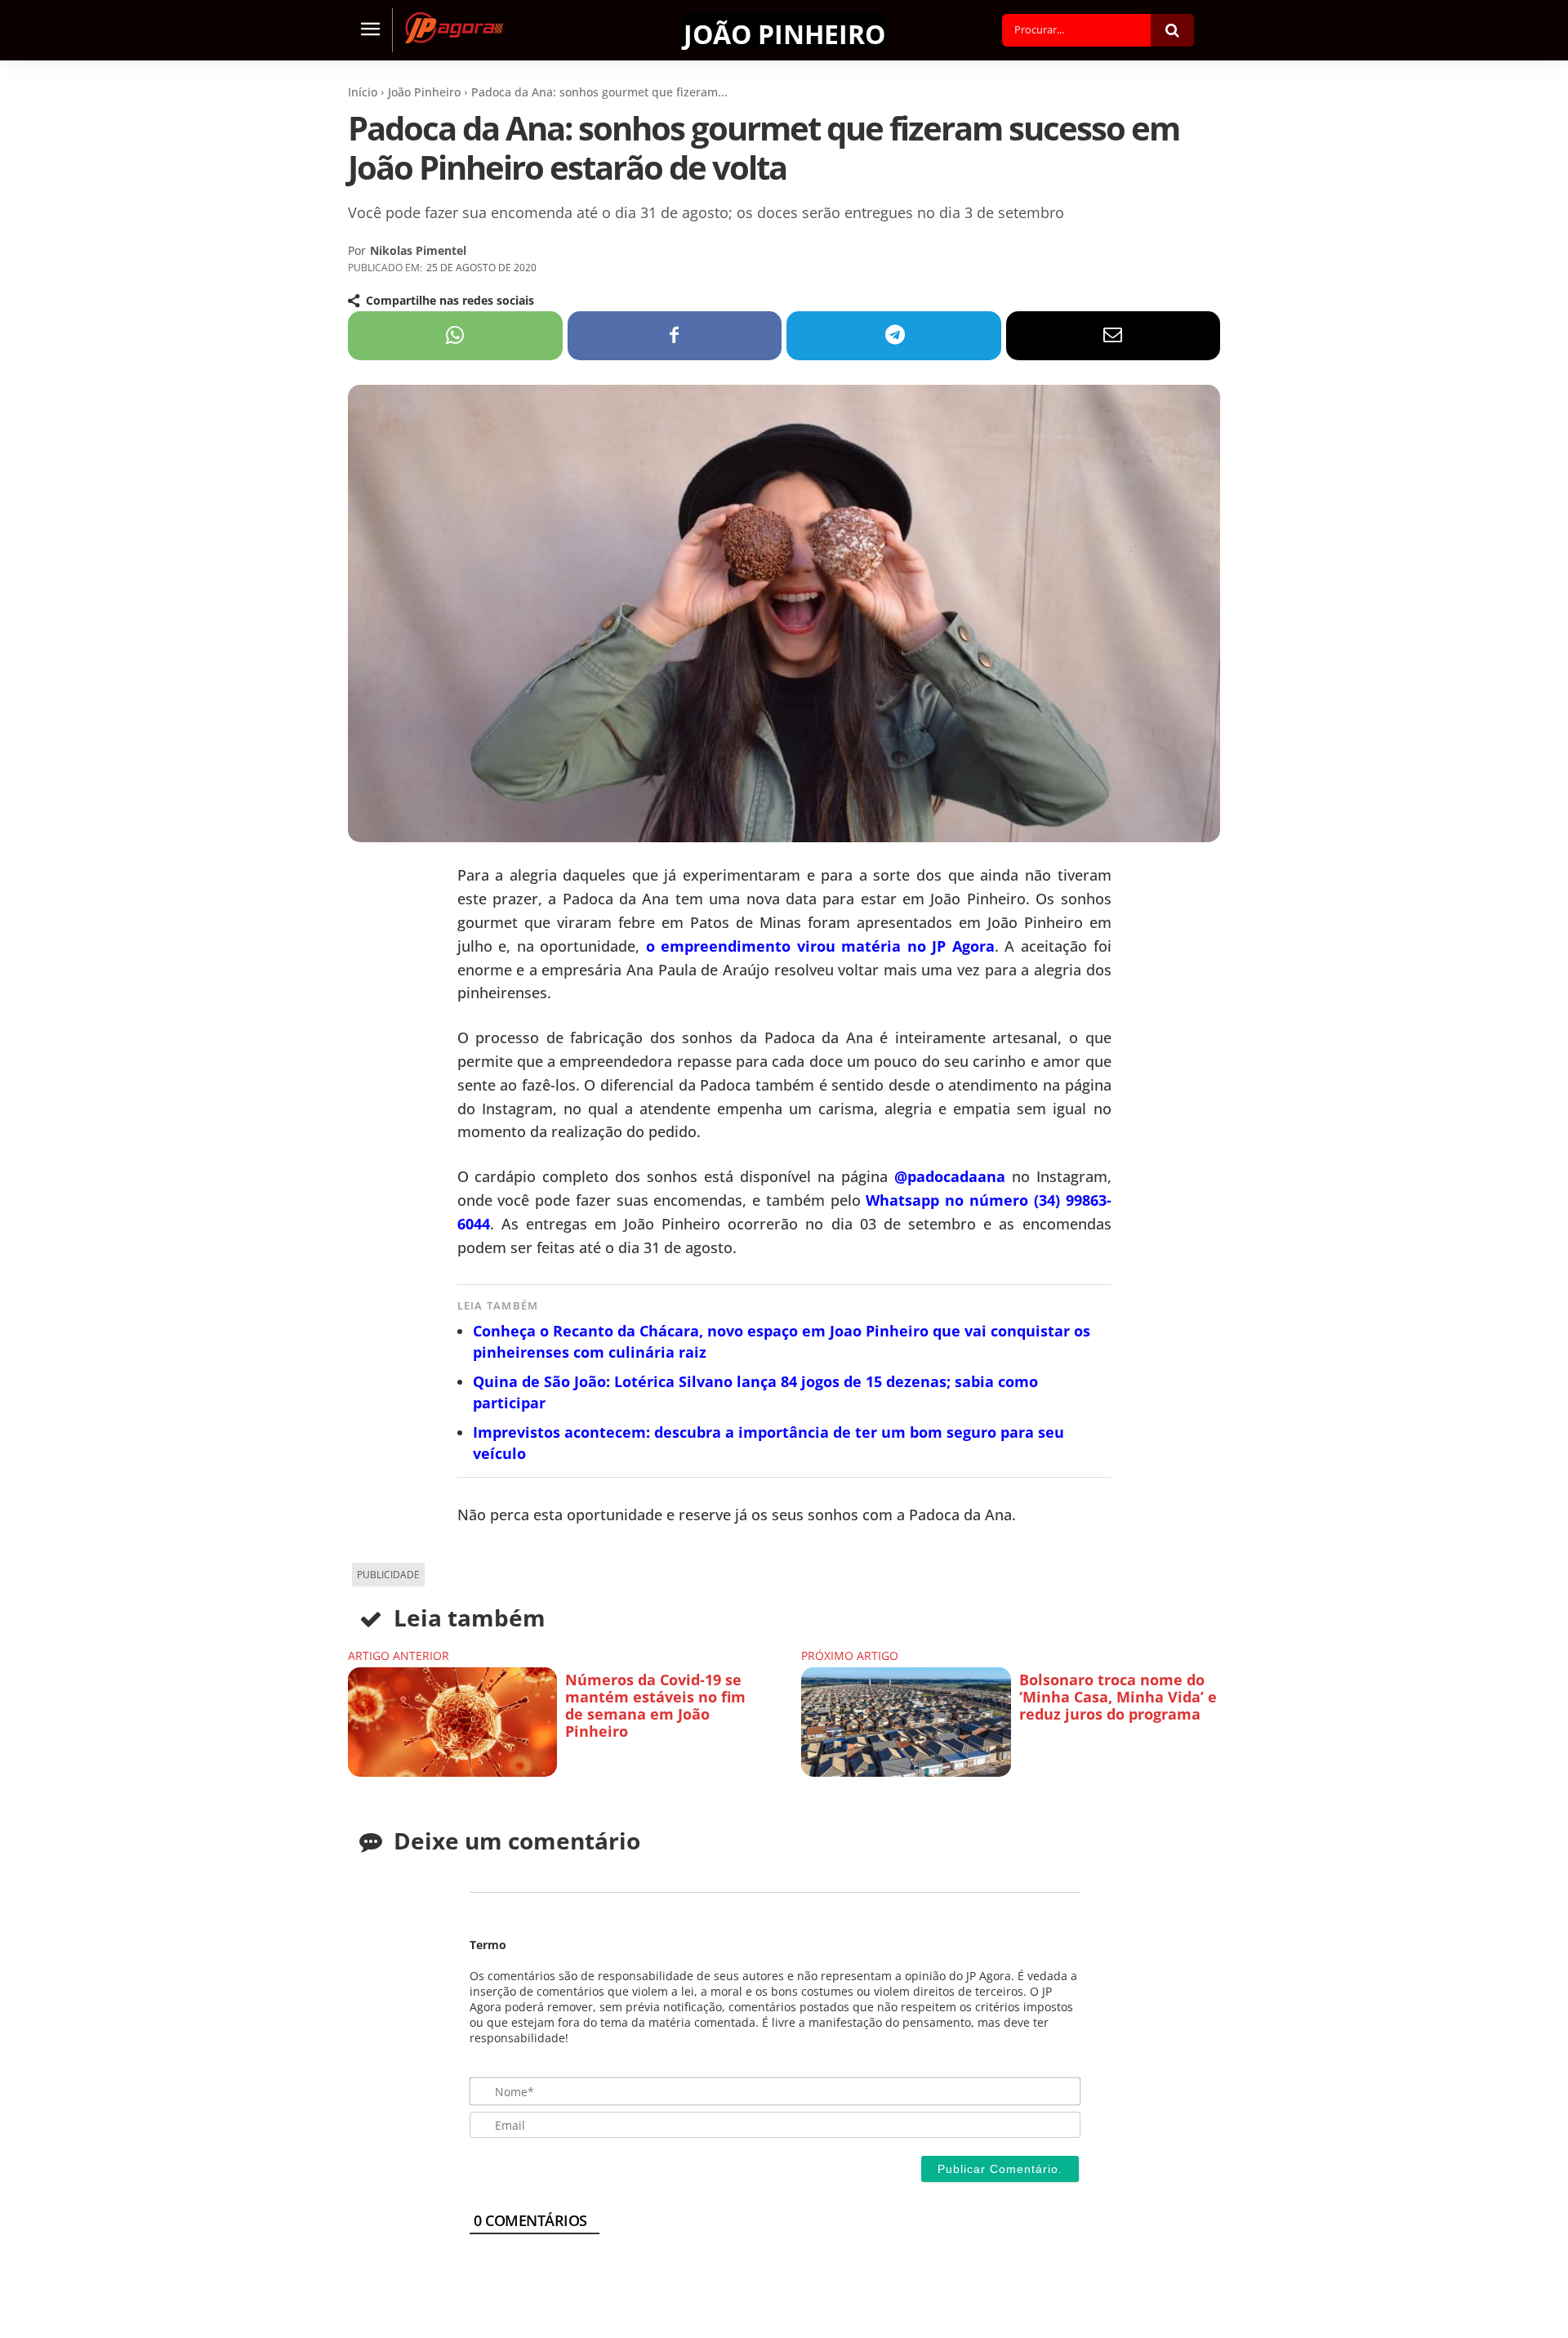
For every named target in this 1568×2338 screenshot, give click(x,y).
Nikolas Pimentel (418, 250)
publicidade (388, 1575)
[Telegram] (894, 336)
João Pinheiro (784, 32)
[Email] (1114, 336)
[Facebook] (675, 336)
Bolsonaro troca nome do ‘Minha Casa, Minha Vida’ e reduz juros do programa (1118, 1697)
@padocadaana (950, 1176)
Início (363, 92)
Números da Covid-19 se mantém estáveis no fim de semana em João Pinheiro (655, 1706)
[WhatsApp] (455, 336)
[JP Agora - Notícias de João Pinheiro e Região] (454, 28)
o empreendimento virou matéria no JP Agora (820, 946)
